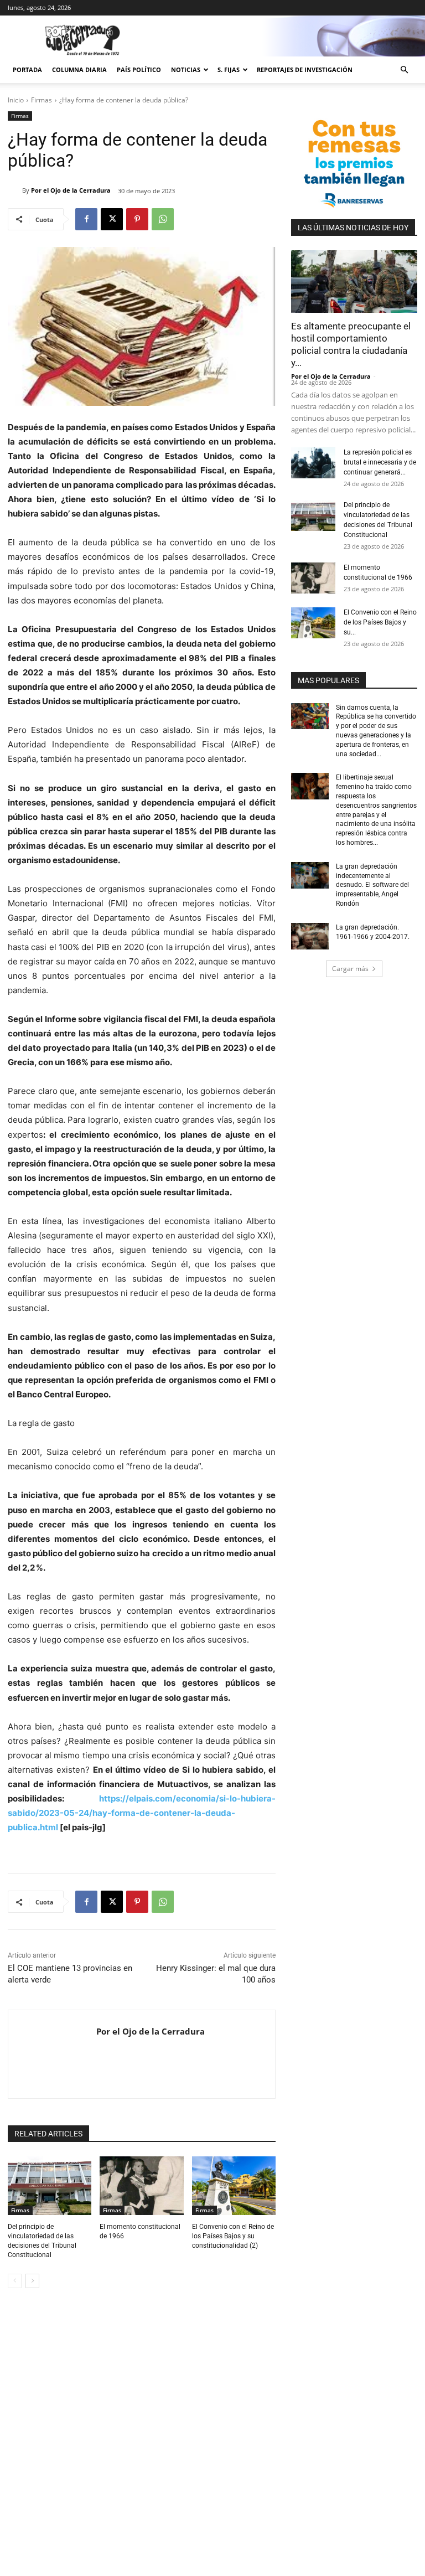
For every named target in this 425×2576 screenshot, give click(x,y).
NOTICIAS (186, 69)
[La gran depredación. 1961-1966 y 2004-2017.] (310, 936)
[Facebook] (86, 219)
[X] (112, 219)
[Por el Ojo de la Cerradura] (15, 190)
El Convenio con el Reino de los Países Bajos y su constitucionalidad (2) (233, 2236)
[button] (404, 70)
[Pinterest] (137, 219)
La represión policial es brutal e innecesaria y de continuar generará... (380, 462)
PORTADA (27, 69)
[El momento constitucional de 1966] (141, 2186)
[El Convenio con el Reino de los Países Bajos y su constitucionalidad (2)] (234, 2186)
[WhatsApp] (163, 219)
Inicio (16, 100)
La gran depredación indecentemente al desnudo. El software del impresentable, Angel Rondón (372, 885)
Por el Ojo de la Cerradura (71, 190)
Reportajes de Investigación (305, 69)
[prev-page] (15, 2281)
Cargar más (350, 969)
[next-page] (32, 2281)
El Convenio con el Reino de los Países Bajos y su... (380, 622)
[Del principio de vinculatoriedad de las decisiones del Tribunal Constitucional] (50, 2186)
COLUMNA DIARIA (79, 69)
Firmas (42, 100)
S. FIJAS (229, 69)
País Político (139, 69)
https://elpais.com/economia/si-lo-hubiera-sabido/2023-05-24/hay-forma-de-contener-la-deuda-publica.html (142, 1813)
